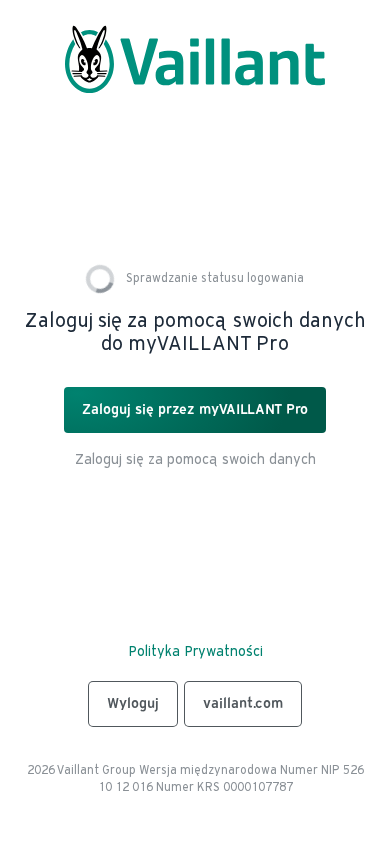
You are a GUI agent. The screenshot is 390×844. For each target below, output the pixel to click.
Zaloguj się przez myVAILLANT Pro (195, 409)
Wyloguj (133, 703)
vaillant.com (243, 703)
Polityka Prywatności (195, 651)
